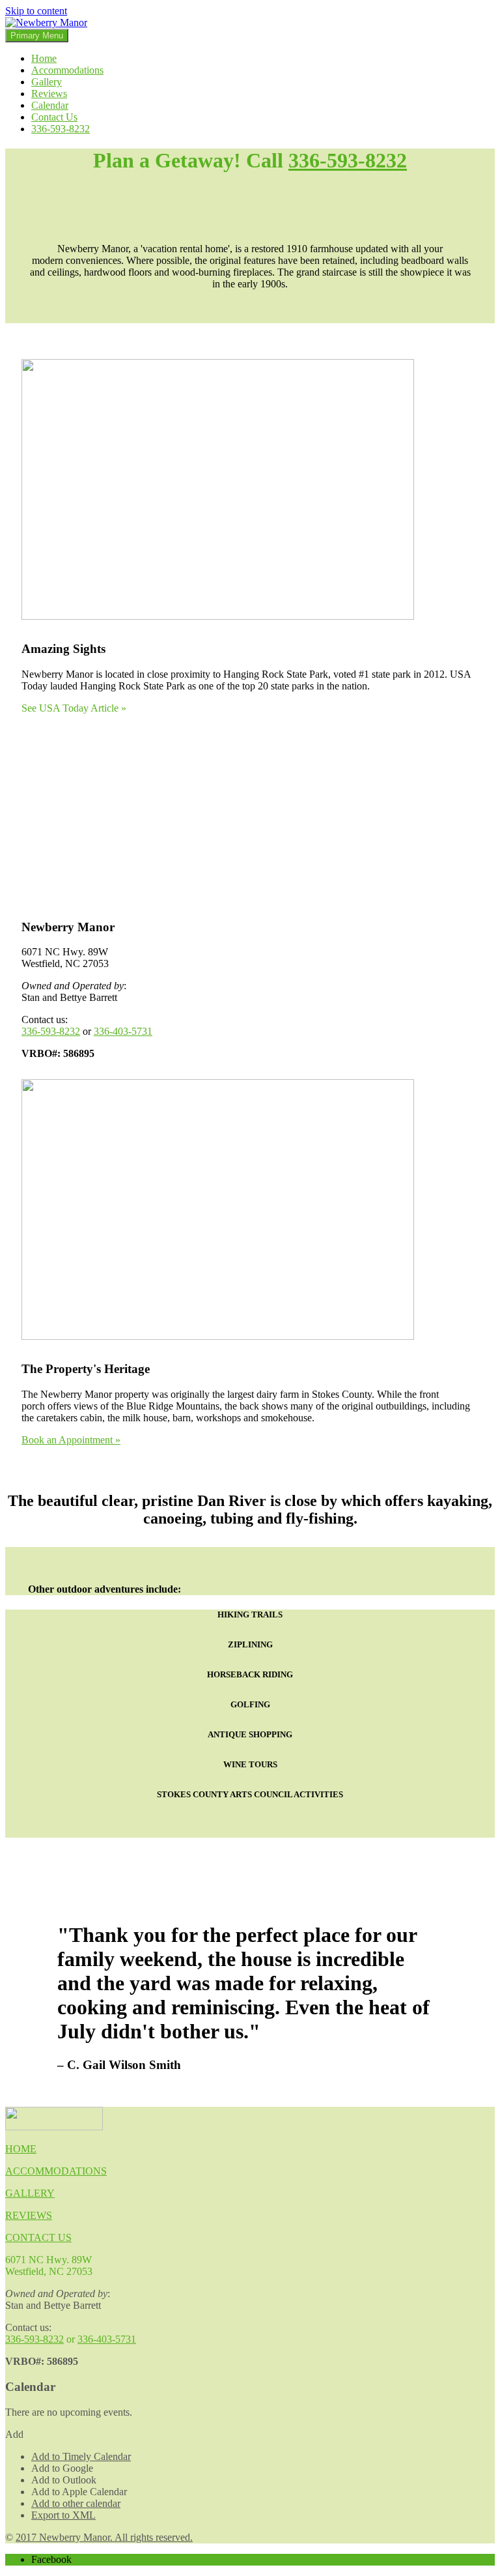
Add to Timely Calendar (81, 2456)
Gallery (47, 82)
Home (44, 58)
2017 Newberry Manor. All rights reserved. (104, 2537)
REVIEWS (29, 2215)
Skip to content (36, 11)
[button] (14, 2434)
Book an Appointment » (71, 1440)
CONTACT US (38, 2237)
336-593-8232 (61, 129)
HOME (21, 2149)
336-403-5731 (123, 1031)
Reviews (49, 94)
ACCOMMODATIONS (56, 2171)
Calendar (50, 105)
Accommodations (67, 70)
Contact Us (54, 117)
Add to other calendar (76, 2503)
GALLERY (30, 2193)
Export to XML (63, 2515)
